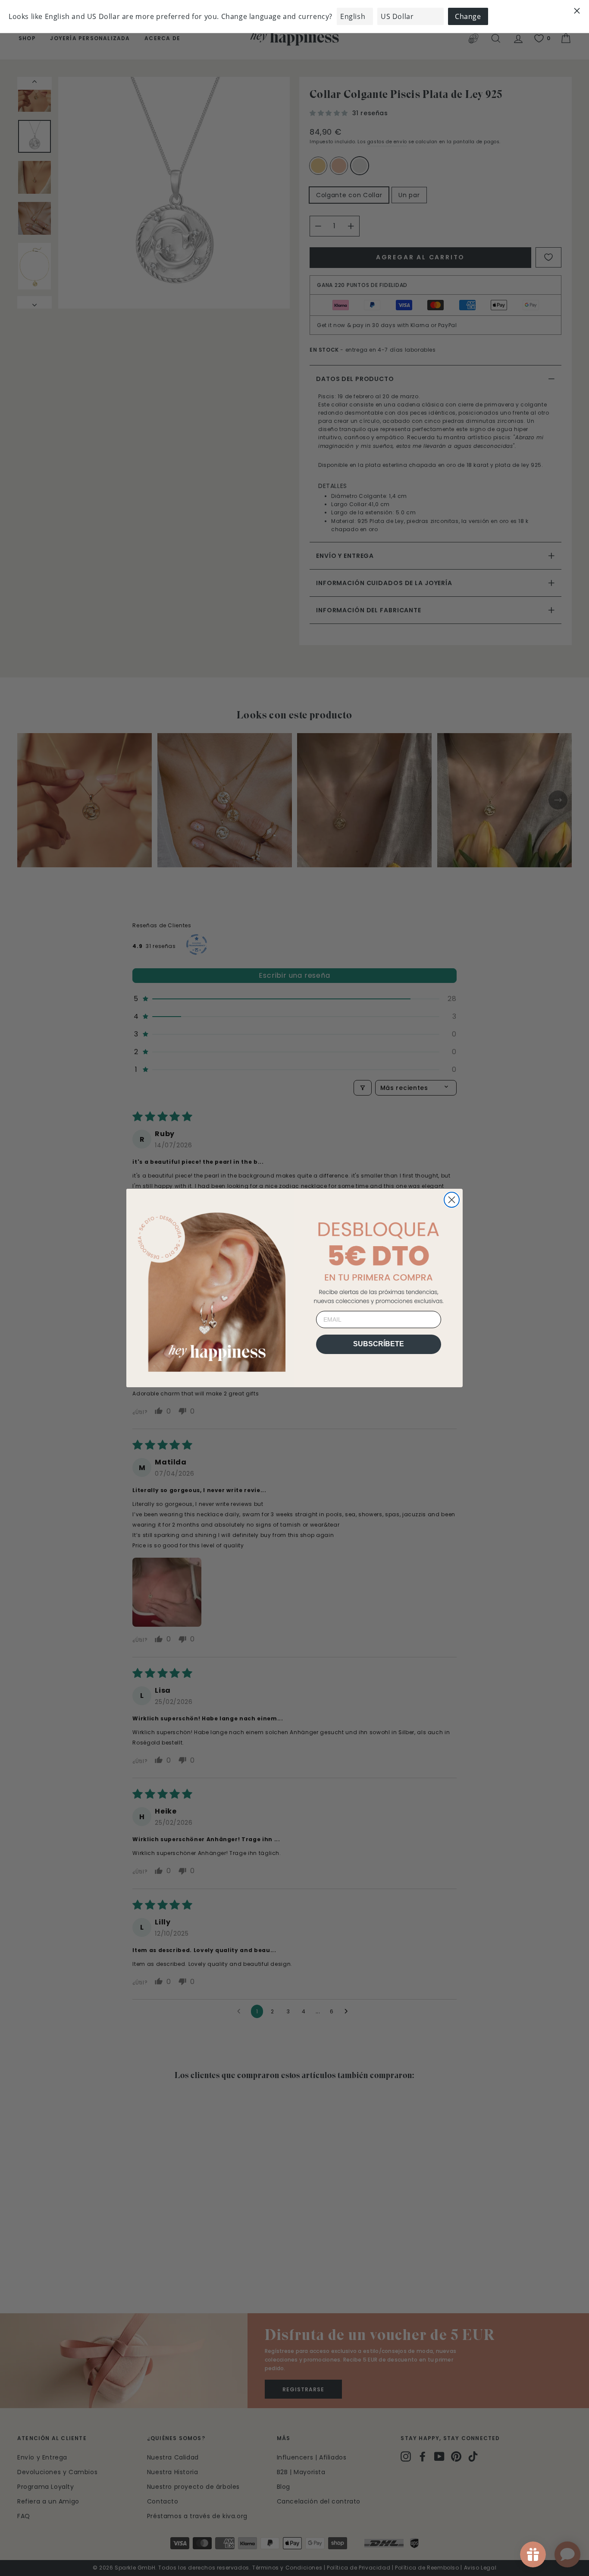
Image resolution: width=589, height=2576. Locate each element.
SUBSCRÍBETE (379, 1344)
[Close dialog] (452, 1200)
